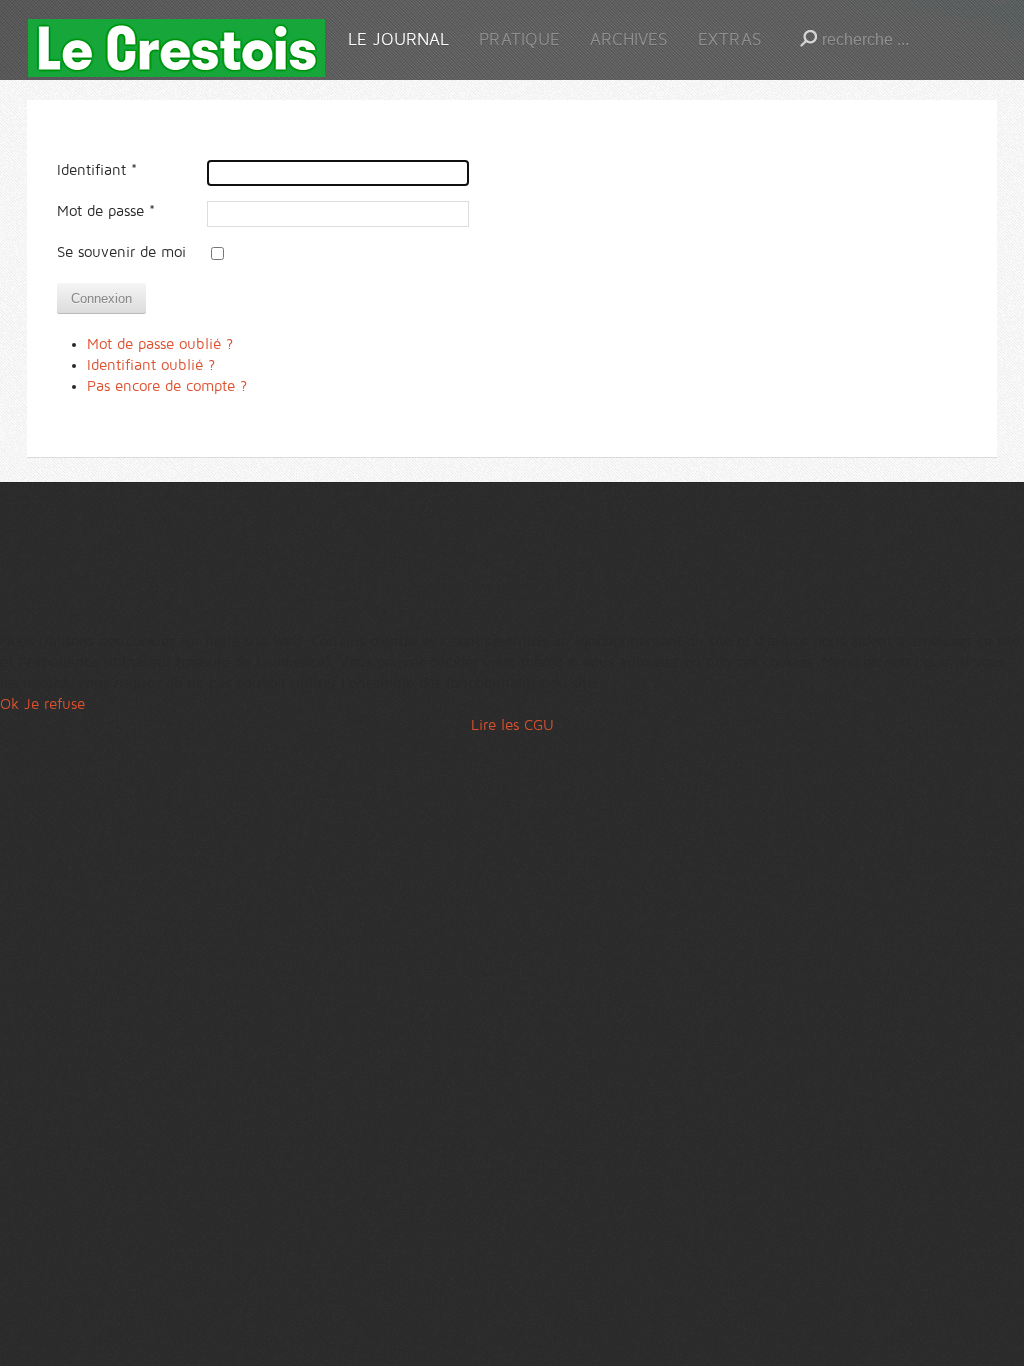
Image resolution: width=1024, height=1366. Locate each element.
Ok (9, 704)
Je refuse (54, 704)
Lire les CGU (512, 725)
